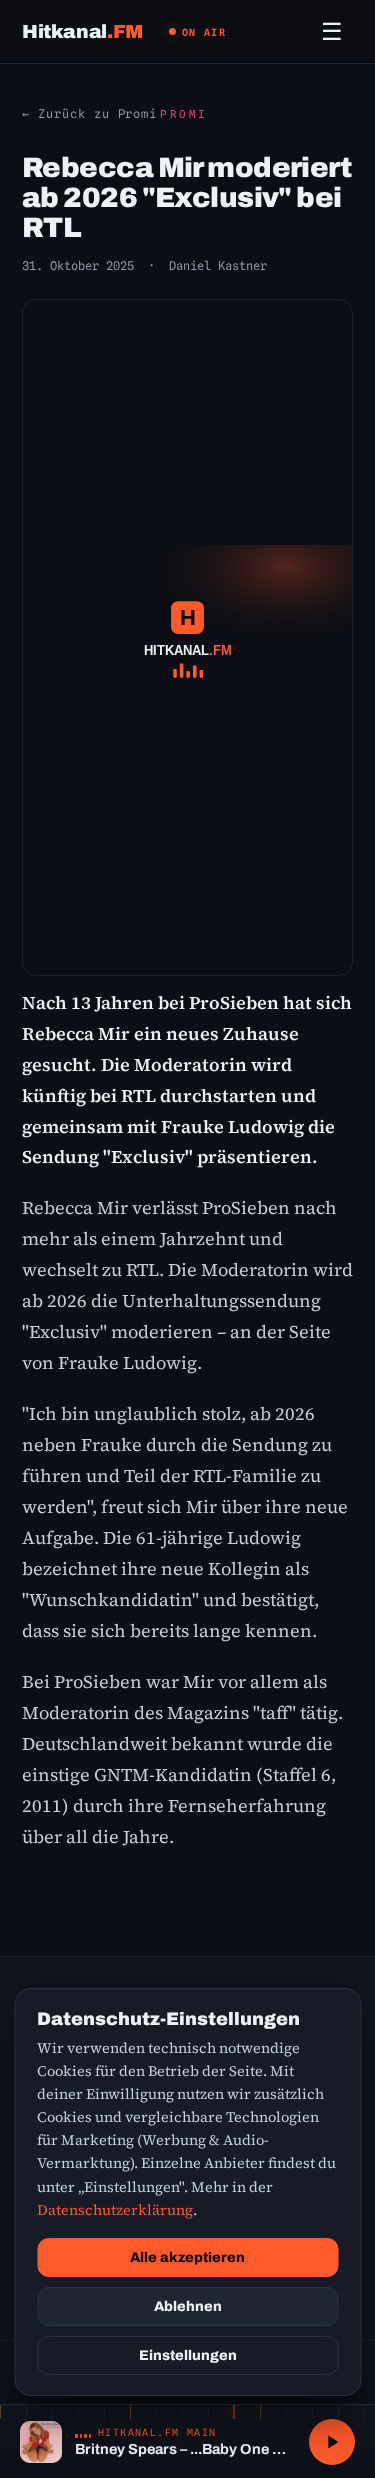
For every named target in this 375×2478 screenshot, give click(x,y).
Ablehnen (188, 2306)
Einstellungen (188, 2355)
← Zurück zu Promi (89, 113)
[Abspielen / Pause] (332, 2442)
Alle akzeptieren (187, 2257)
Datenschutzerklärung (115, 2210)
